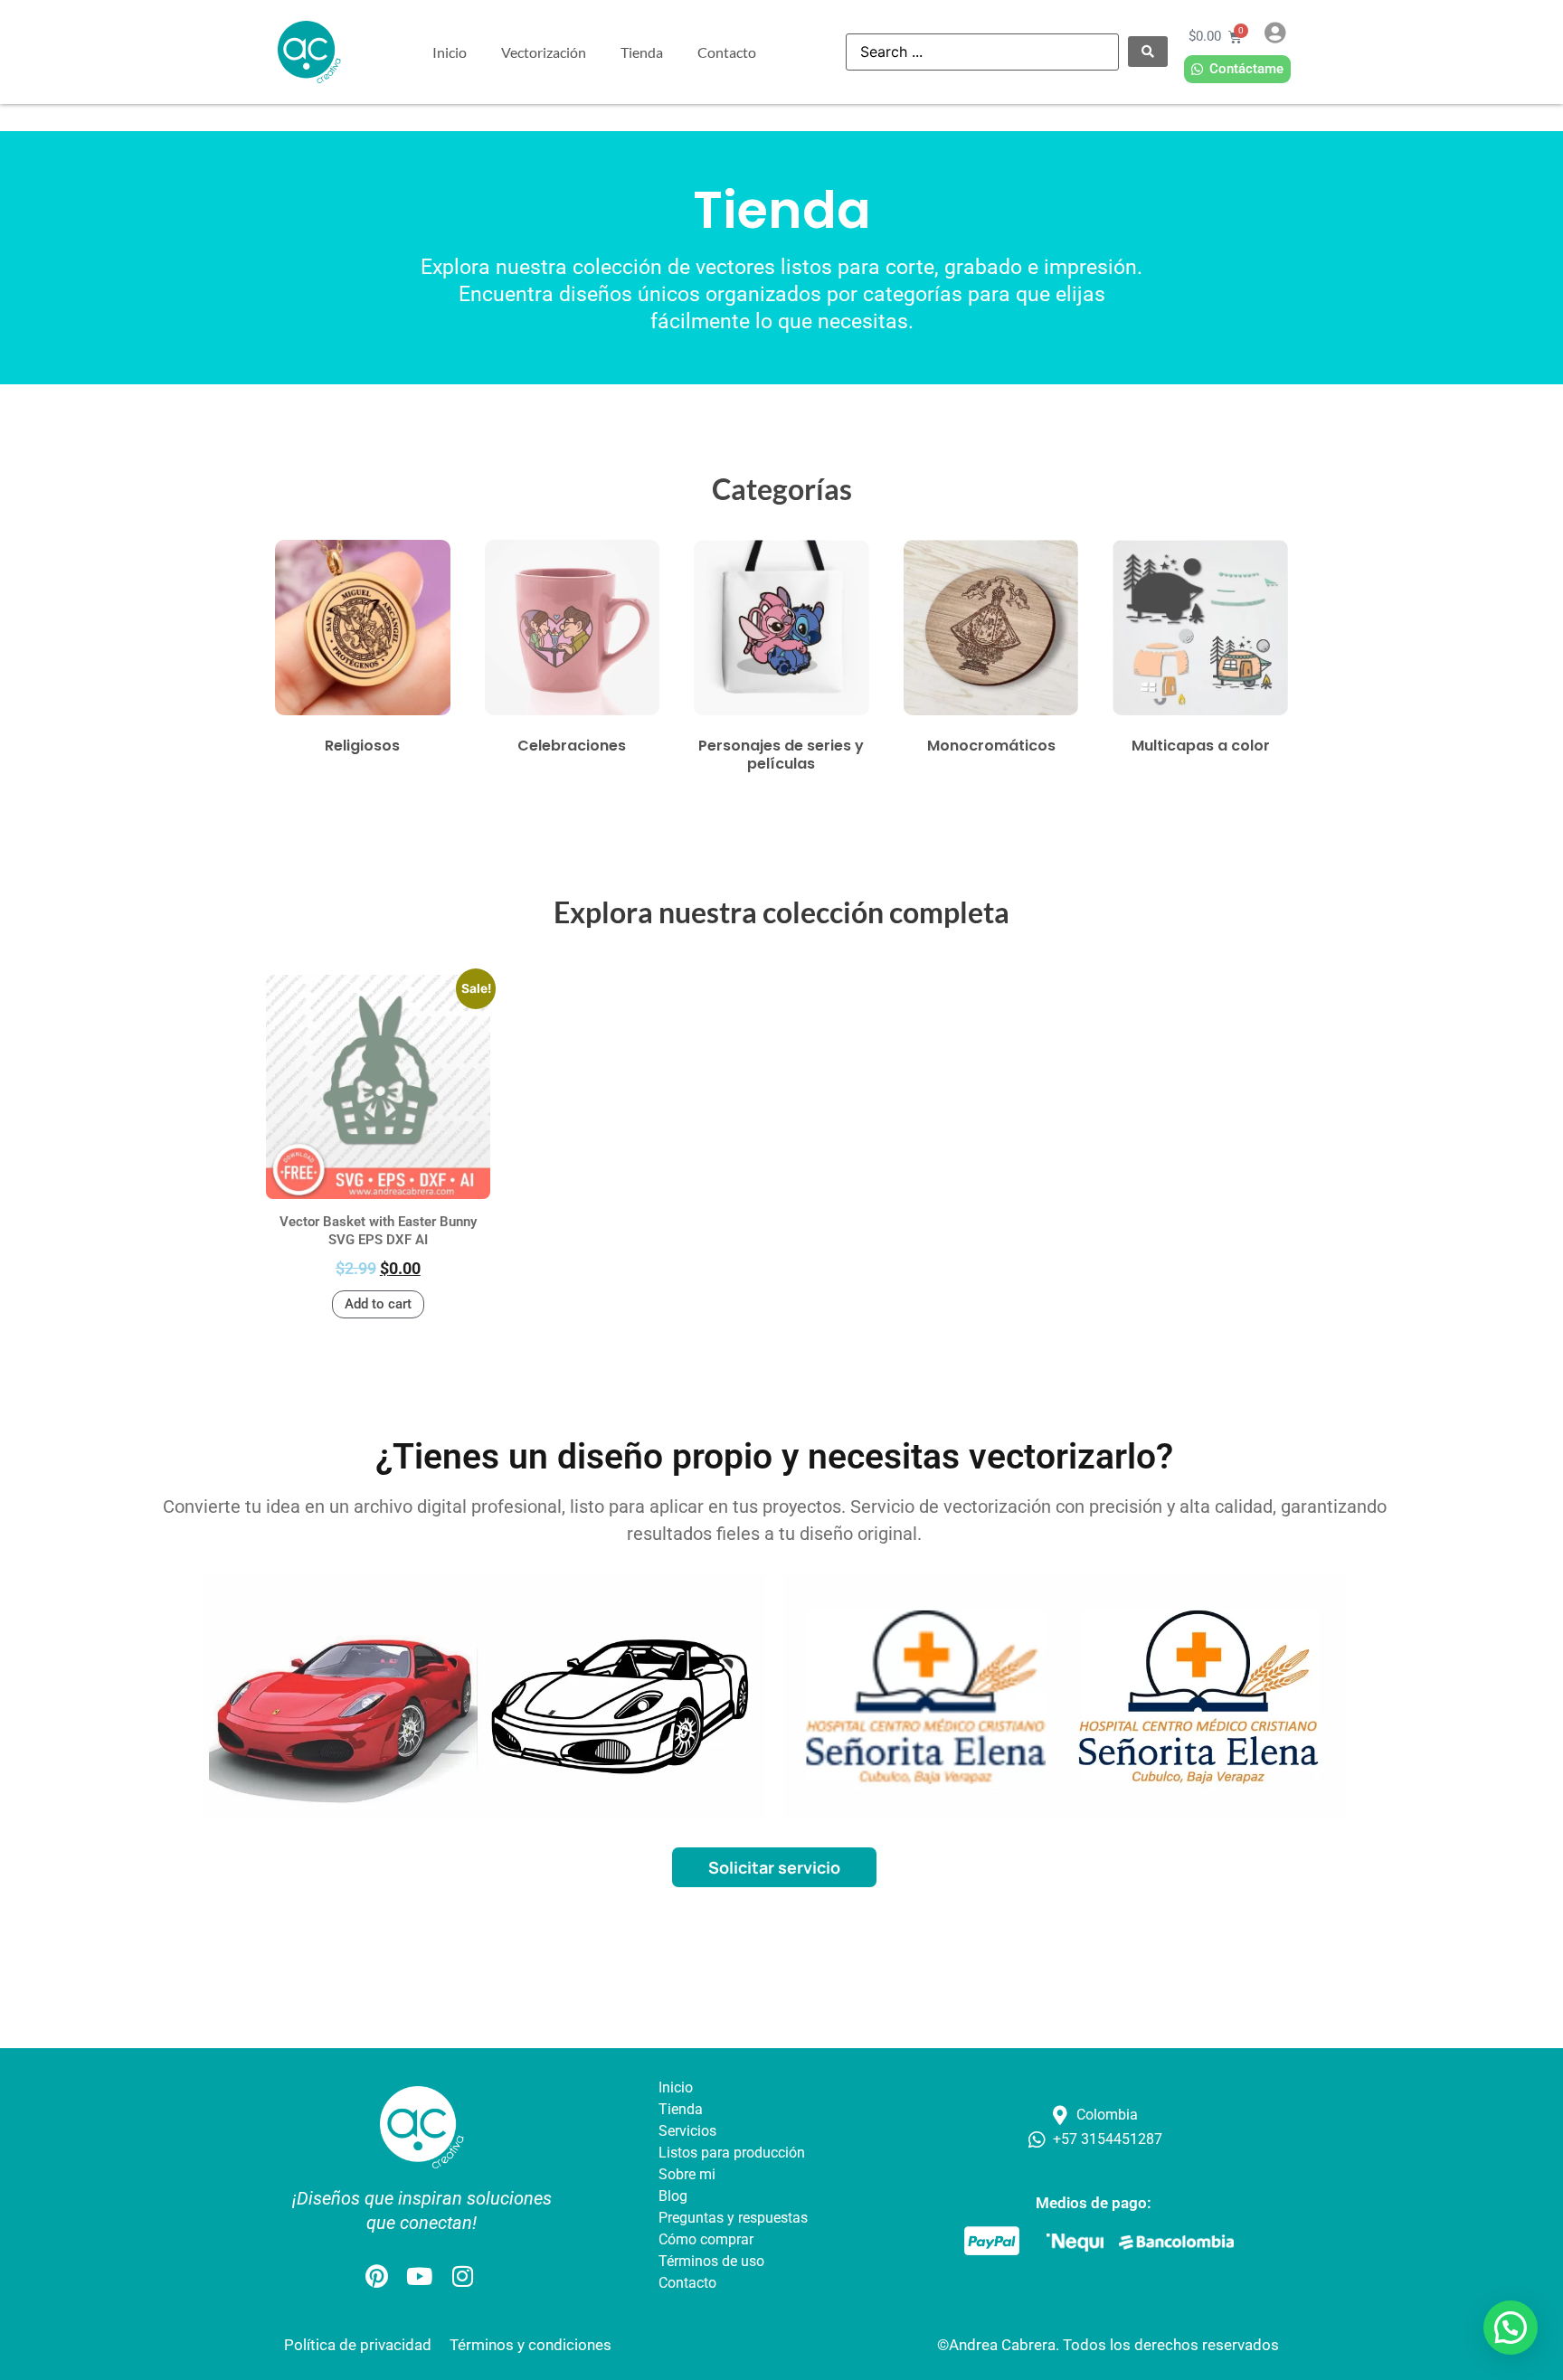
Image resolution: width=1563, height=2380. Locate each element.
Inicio (450, 52)
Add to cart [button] (378, 1304)
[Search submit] (1148, 52)
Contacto (727, 52)
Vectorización (544, 52)
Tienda (642, 52)
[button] (1511, 2328)
